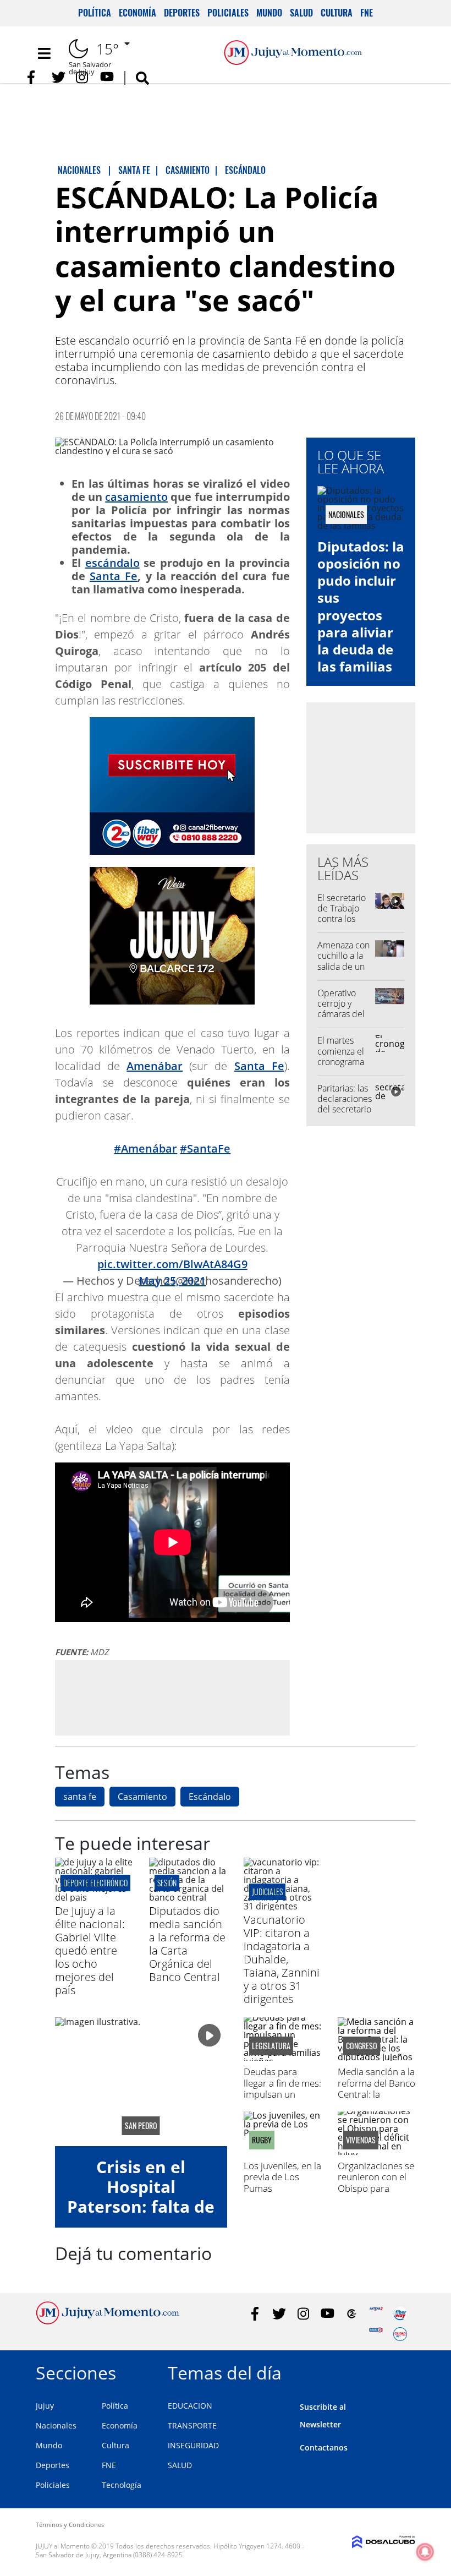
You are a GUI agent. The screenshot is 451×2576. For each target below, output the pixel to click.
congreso (362, 2046)
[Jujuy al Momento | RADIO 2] (376, 2334)
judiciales (267, 1892)
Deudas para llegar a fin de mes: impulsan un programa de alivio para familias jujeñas (282, 2100)
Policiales (228, 13)
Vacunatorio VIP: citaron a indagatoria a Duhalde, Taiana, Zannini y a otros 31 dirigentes (282, 1959)
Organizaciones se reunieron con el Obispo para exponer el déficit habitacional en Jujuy (376, 2194)
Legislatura (271, 2046)
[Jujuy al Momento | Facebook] (34, 77)
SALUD (180, 2465)
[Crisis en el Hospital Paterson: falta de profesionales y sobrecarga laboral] (141, 2082)
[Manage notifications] (425, 2552)
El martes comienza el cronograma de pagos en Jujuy (341, 1061)
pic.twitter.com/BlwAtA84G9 (172, 1264)
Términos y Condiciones (70, 2525)
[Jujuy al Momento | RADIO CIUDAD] (400, 2334)
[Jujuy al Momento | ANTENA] (376, 2314)
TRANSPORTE (192, 2425)
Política (95, 13)
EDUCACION (190, 2406)
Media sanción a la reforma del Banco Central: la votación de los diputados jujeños (376, 2094)
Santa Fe (114, 576)
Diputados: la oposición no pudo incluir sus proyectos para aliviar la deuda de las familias (361, 606)
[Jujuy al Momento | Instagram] (83, 77)
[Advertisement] (172, 1697)
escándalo (112, 563)
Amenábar (155, 1066)
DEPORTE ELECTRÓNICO (95, 1883)
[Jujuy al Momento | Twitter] (59, 77)
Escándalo (210, 1797)
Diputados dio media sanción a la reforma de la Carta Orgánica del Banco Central (187, 1944)
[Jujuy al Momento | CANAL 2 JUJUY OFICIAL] (352, 2314)
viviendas (361, 2140)
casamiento (136, 497)
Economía (137, 13)
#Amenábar (145, 1148)
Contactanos (324, 2447)
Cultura (337, 13)
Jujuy (45, 2406)
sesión (167, 1883)
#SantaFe (205, 1148)
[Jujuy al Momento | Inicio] (403, 2371)
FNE (367, 13)
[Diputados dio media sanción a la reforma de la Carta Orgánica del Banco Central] (188, 1897)
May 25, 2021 (172, 1281)
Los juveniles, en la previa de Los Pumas (282, 2177)
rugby (262, 2140)
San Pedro (141, 2126)
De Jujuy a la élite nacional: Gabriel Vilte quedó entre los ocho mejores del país (90, 1950)
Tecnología (122, 2485)
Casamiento (142, 1797)
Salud (301, 13)
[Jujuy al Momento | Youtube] (107, 77)
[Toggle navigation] (44, 53)
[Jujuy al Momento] (108, 2321)
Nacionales (56, 2425)
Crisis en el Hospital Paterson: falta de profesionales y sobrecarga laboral (141, 2216)
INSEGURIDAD (193, 2445)
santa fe (80, 1797)
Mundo (269, 13)
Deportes (182, 13)
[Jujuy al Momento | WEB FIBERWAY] (400, 2314)
